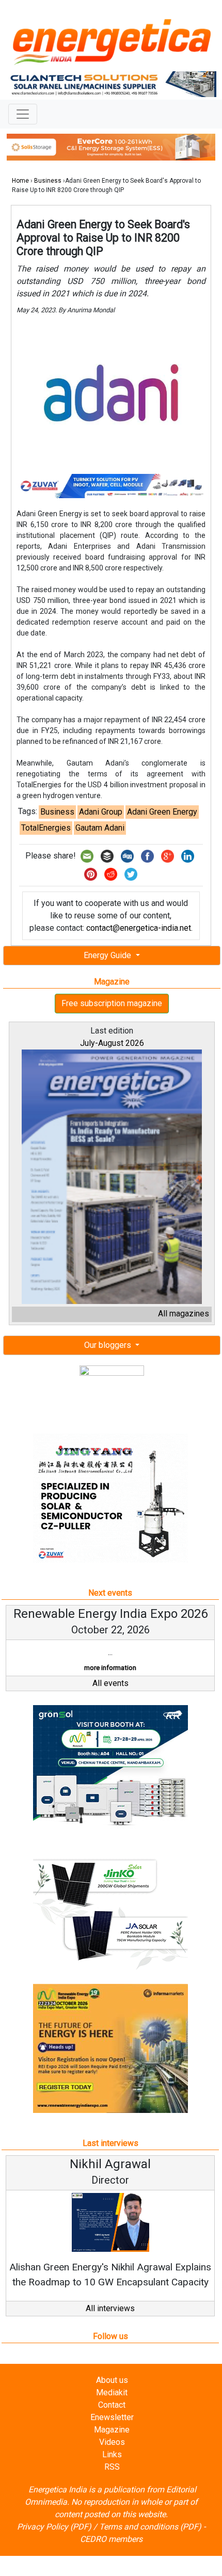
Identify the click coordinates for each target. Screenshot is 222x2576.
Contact (112, 2405)
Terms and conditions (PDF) (150, 2527)
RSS (112, 2467)
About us (112, 2380)
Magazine (112, 2430)
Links (112, 2454)
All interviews (110, 2308)
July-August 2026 (112, 1043)
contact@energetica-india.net (139, 928)
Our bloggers (109, 1345)
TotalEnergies (46, 828)
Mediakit (112, 2392)
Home (20, 181)
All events (110, 1683)
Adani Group (101, 812)
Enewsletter (112, 2417)
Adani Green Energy (162, 812)
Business (48, 181)
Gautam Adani (100, 828)
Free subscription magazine (112, 1003)
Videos (112, 2442)
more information (110, 1668)
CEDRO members (111, 2539)
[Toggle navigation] (23, 114)
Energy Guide (108, 955)
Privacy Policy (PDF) (54, 2527)
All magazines (184, 1314)
